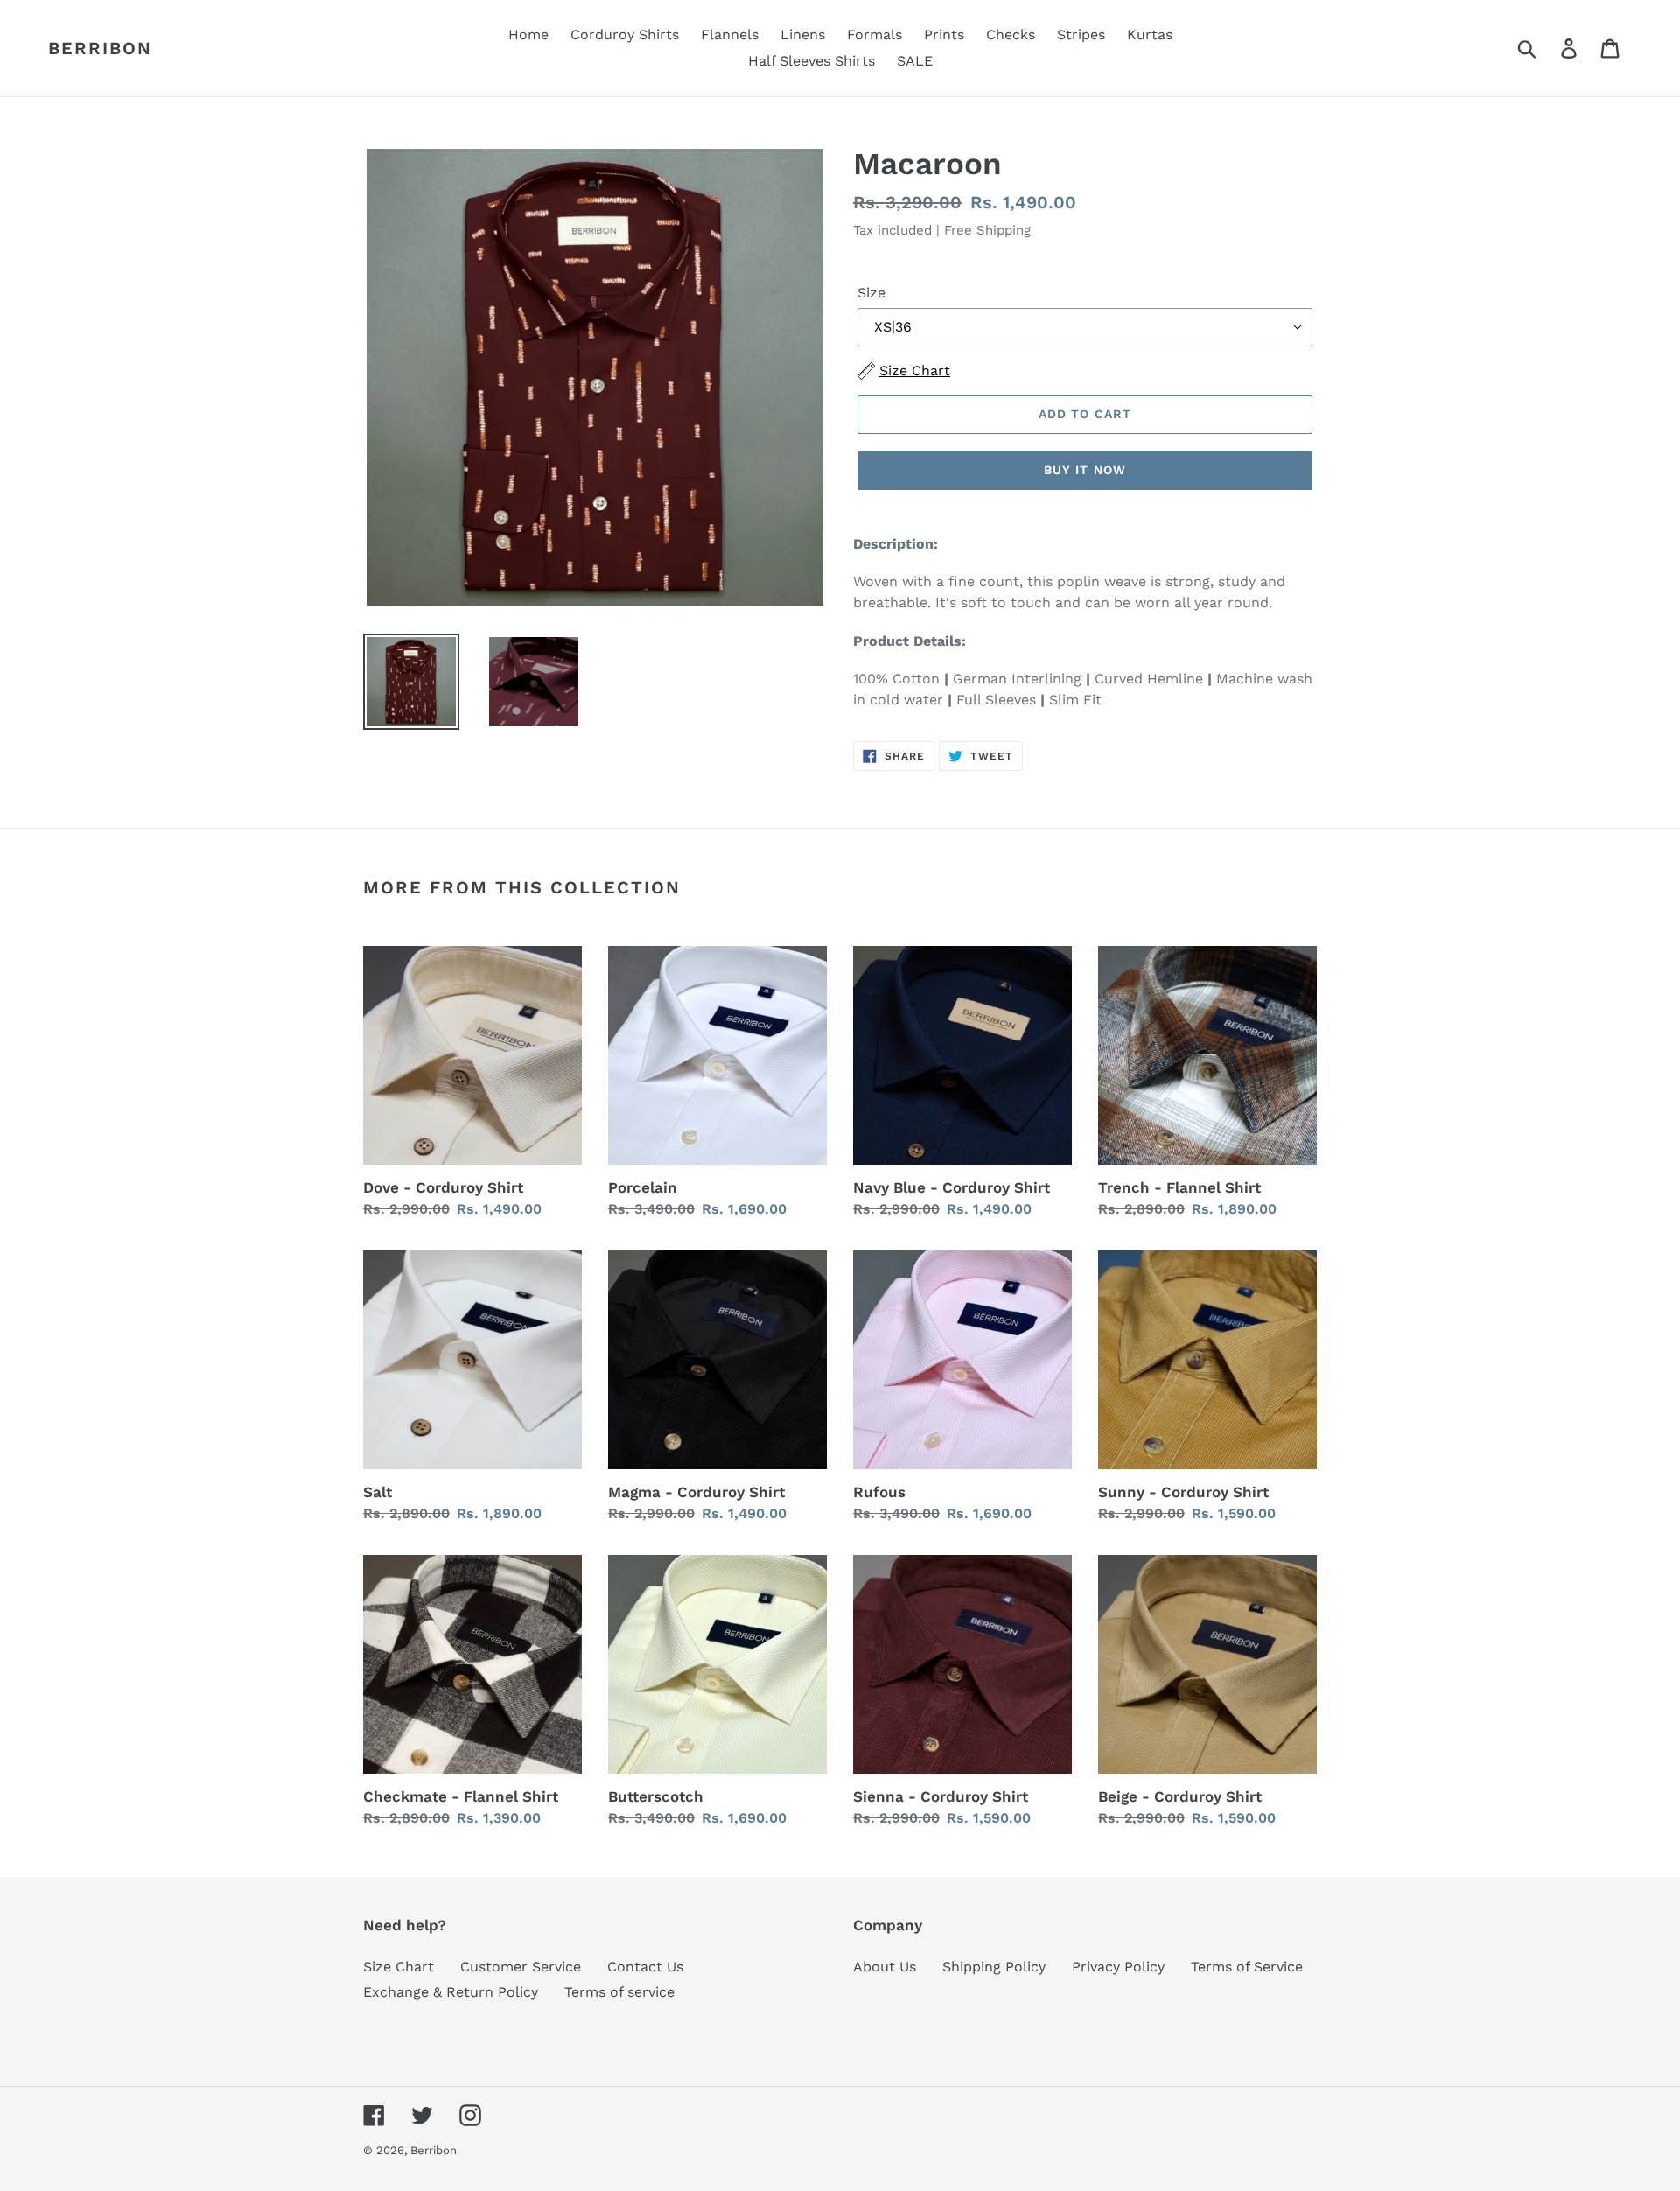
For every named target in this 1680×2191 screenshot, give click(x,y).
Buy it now (1085, 470)
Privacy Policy (1118, 1967)
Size (871, 293)
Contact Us (645, 1967)
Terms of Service (1247, 1967)
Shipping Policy (994, 1967)
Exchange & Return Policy (451, 1992)
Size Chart (399, 1967)
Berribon (100, 48)
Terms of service (619, 1992)
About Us (885, 1967)
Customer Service (521, 1967)
